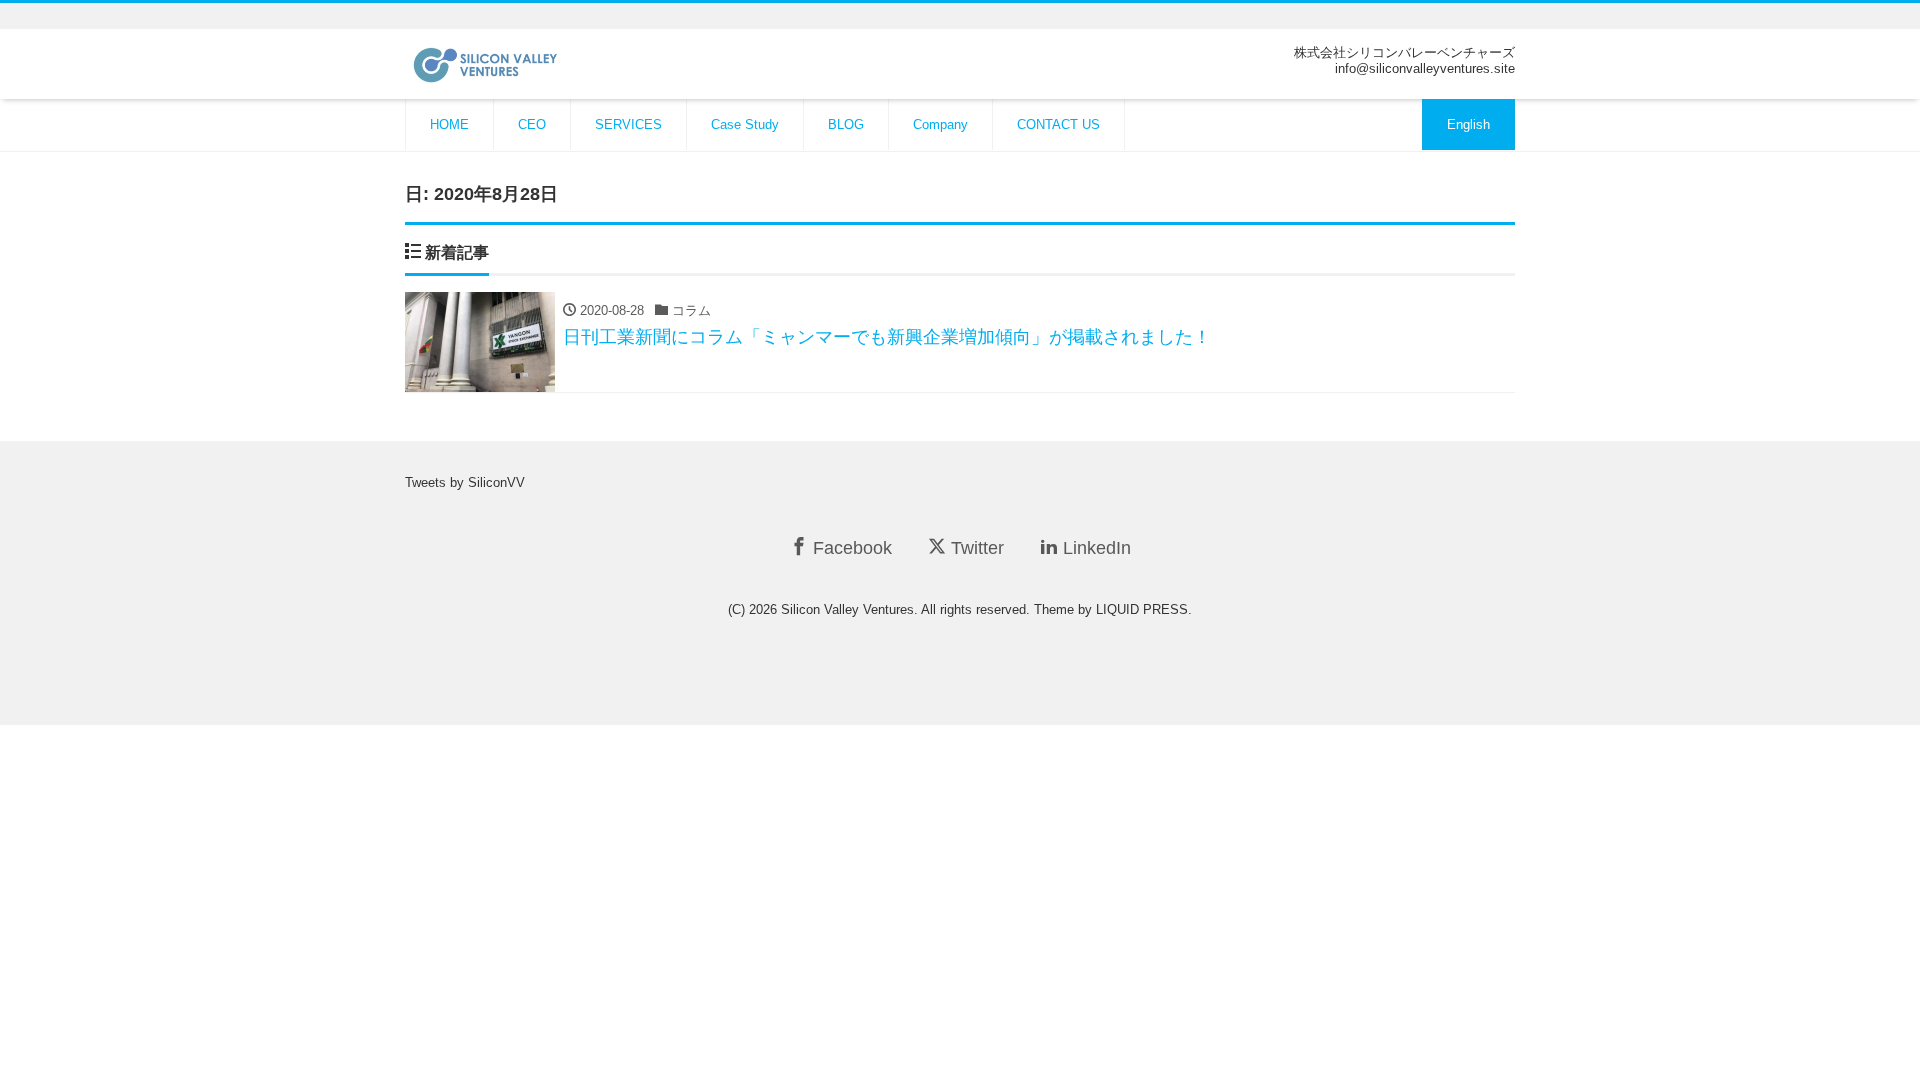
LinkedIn (1094, 548)
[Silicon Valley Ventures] (506, 62)
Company (940, 124)
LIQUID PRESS (1142, 609)
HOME (449, 124)
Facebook (850, 548)
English (1468, 124)
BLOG (846, 124)
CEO (532, 124)
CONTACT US (1058, 124)
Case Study (745, 124)
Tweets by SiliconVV (465, 482)
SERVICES (628, 124)
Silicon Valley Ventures (847, 609)
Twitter (975, 548)
